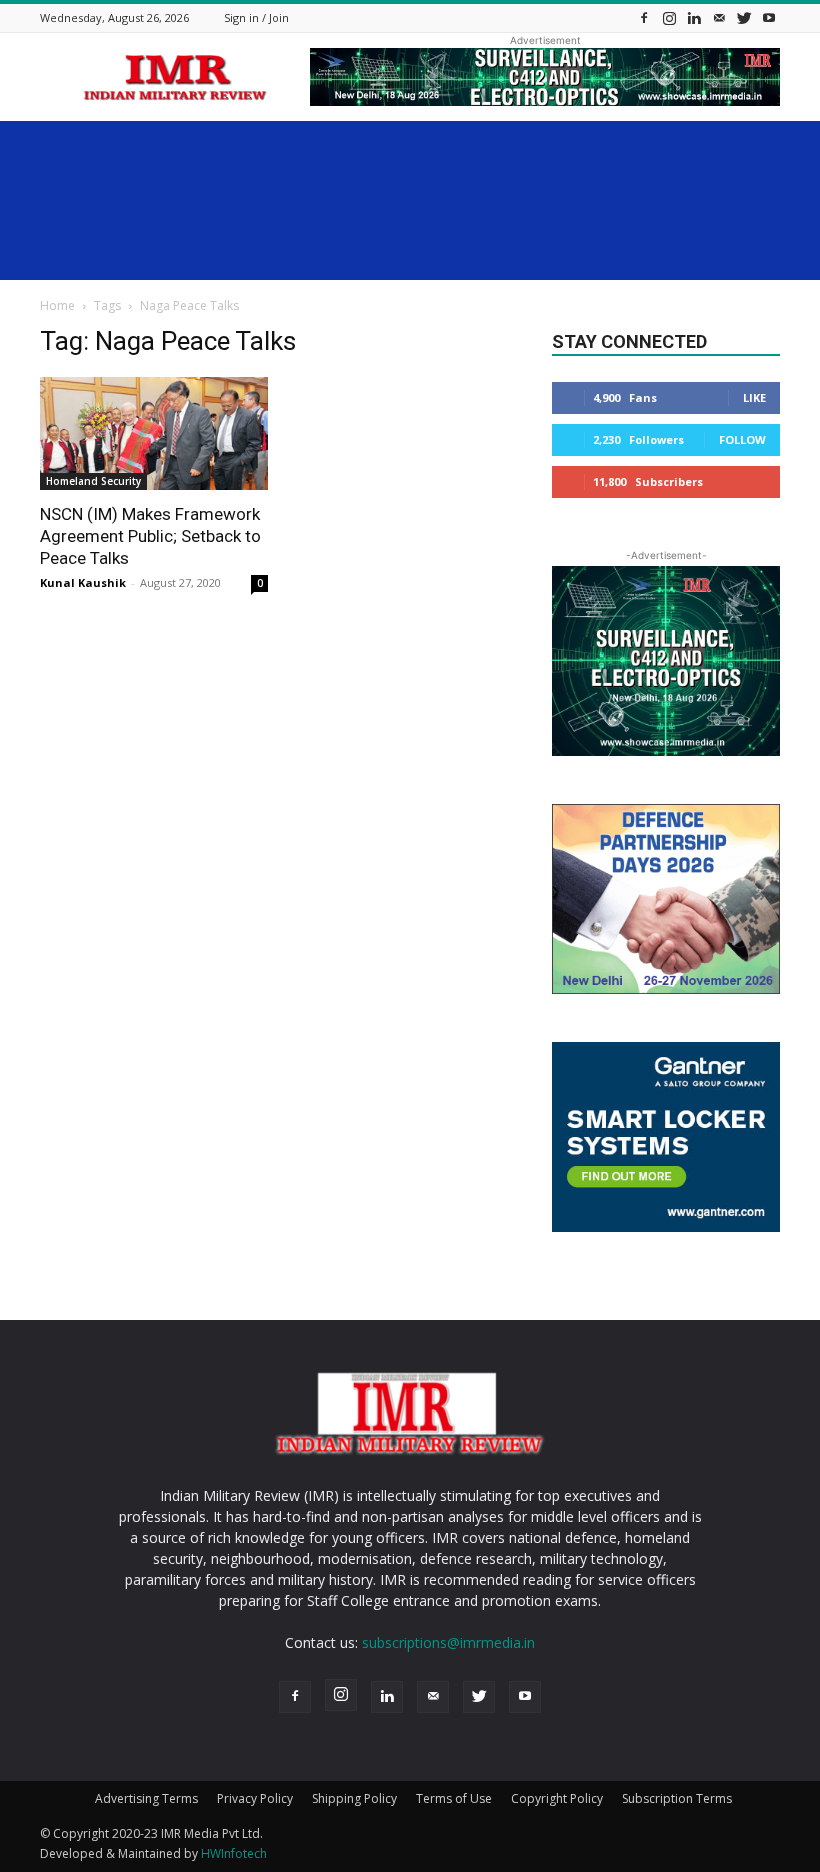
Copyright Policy (557, 1798)
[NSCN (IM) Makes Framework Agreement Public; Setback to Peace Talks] (154, 433)
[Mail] (719, 17)
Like (754, 397)
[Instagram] (669, 17)
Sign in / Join (256, 17)
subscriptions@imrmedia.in (448, 1642)
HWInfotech (234, 1853)
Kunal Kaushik (83, 582)
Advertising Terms (146, 1798)
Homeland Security (93, 481)
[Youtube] (769, 17)
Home (57, 305)
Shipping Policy (354, 1798)
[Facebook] (644, 17)
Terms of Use (454, 1798)
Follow (742, 439)
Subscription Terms (677, 1798)
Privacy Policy (255, 1798)
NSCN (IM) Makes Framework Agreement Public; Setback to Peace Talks (150, 536)
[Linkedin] (694, 17)
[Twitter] (744, 17)
